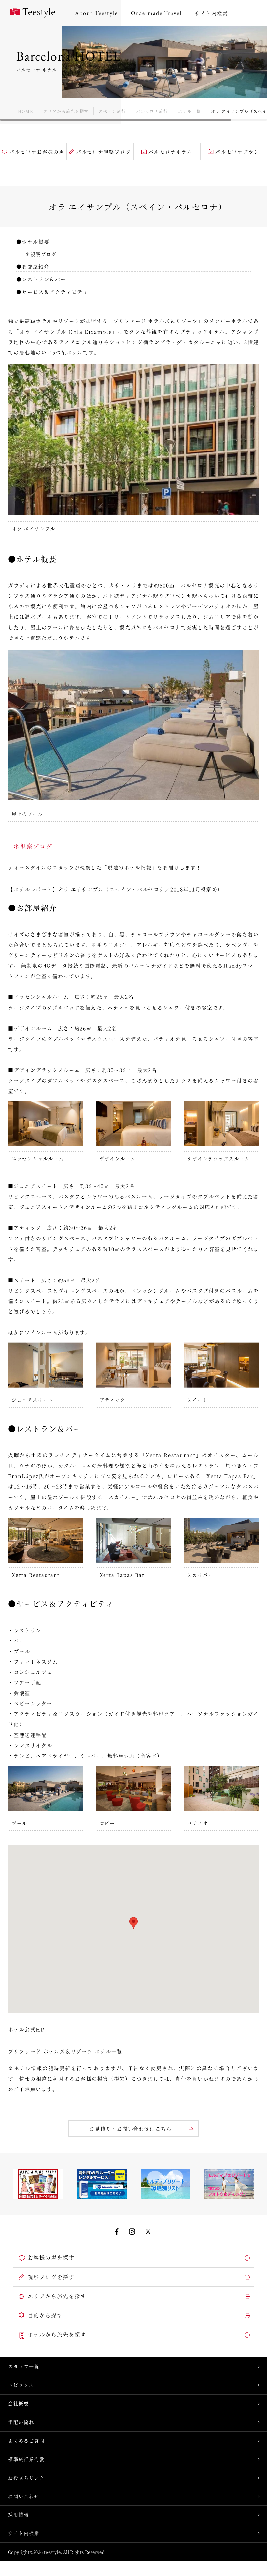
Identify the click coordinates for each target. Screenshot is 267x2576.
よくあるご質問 (26, 2440)
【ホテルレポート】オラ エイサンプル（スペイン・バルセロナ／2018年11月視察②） (115, 889)
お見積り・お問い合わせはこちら (131, 2129)
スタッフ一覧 (24, 2366)
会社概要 (19, 2403)
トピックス (21, 2385)
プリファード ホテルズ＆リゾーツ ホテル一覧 (65, 2051)
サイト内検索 (24, 2533)
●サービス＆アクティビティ (52, 292)
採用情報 (19, 2514)
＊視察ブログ (41, 254)
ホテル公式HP (26, 2029)
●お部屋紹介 (33, 266)
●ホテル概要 (33, 242)
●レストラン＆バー (41, 279)
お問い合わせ (24, 2496)
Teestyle (33, 13)
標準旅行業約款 (26, 2459)
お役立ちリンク (26, 2478)
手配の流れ (21, 2422)
